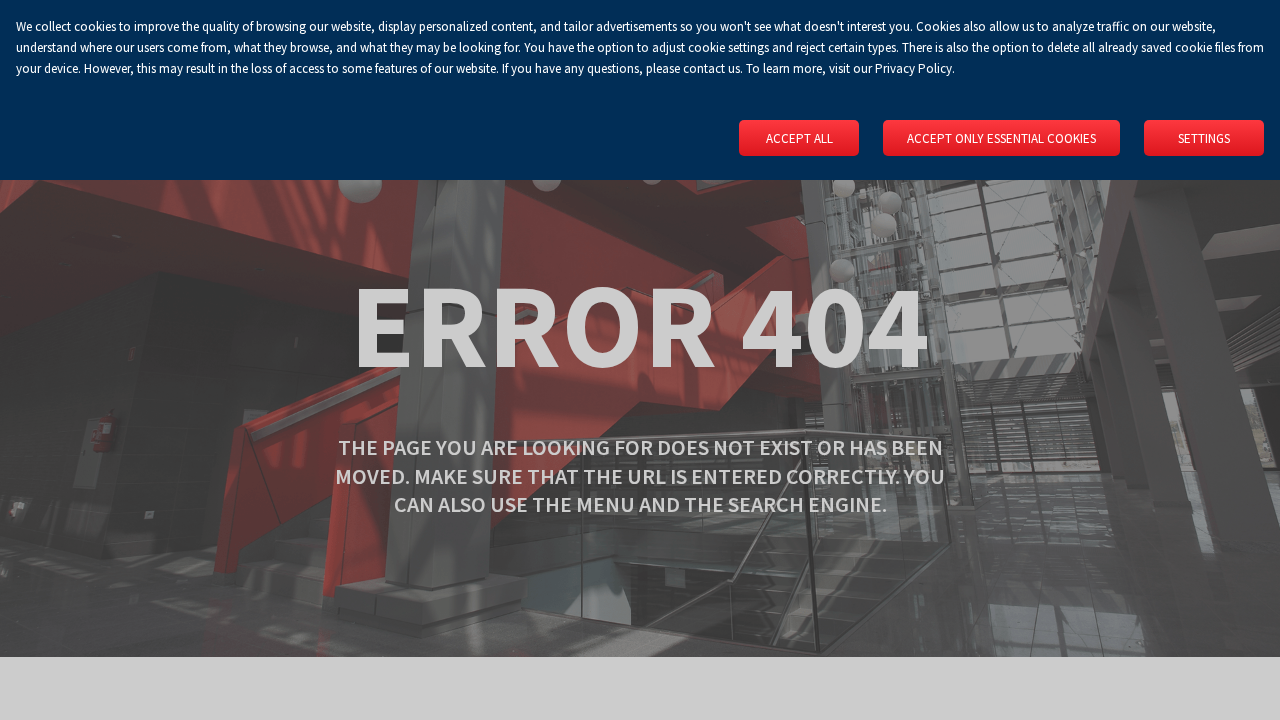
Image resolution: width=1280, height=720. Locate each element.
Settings (1204, 138)
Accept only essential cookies (1001, 138)
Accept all (799, 138)
